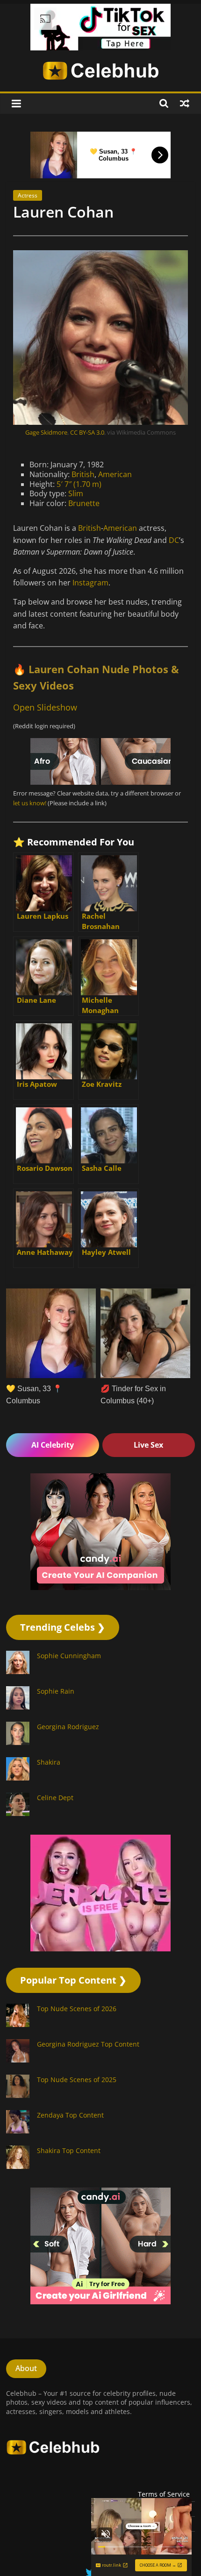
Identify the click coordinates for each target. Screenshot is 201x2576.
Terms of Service (164, 2494)
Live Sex (148, 1445)
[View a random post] (185, 103)
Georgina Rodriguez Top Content (88, 2044)
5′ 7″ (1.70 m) (79, 484)
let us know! (30, 803)
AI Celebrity (53, 1445)
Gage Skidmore (46, 432)
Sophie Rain (56, 1691)
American (115, 474)
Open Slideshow (45, 707)
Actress (28, 195)
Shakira (49, 1762)
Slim (76, 493)
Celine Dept (55, 1798)
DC (174, 540)
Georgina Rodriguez (68, 1727)
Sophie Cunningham (69, 1656)
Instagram (90, 583)
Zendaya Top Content (70, 2115)
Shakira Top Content (69, 2150)
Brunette (84, 503)
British (83, 474)
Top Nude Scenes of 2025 (77, 2080)
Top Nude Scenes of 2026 (77, 2009)
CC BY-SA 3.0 (87, 432)
